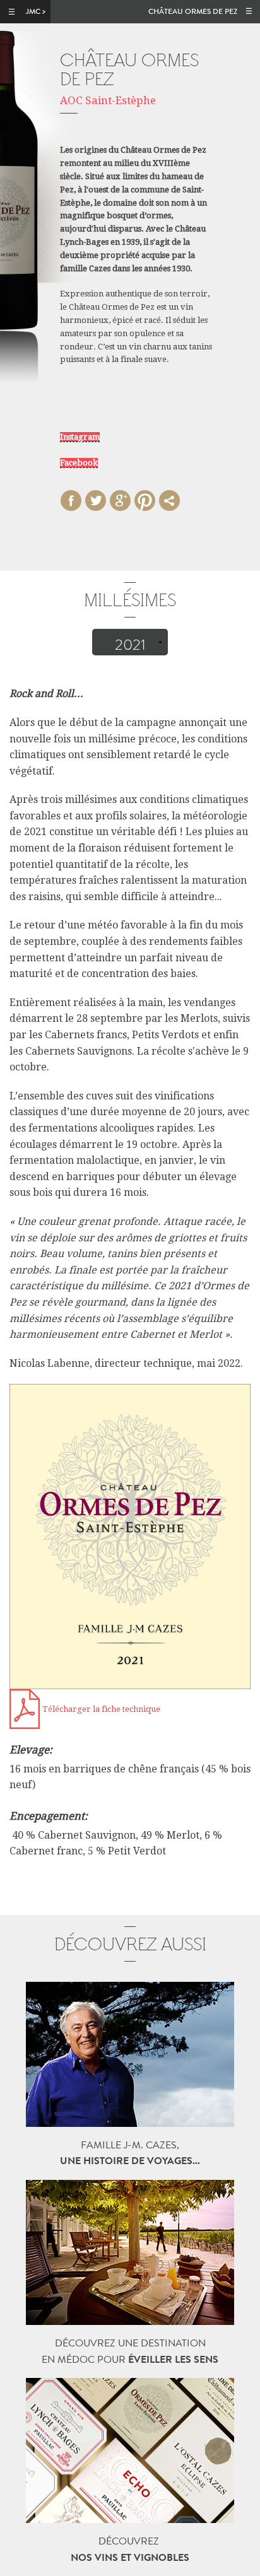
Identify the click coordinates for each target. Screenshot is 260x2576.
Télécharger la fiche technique (101, 1709)
